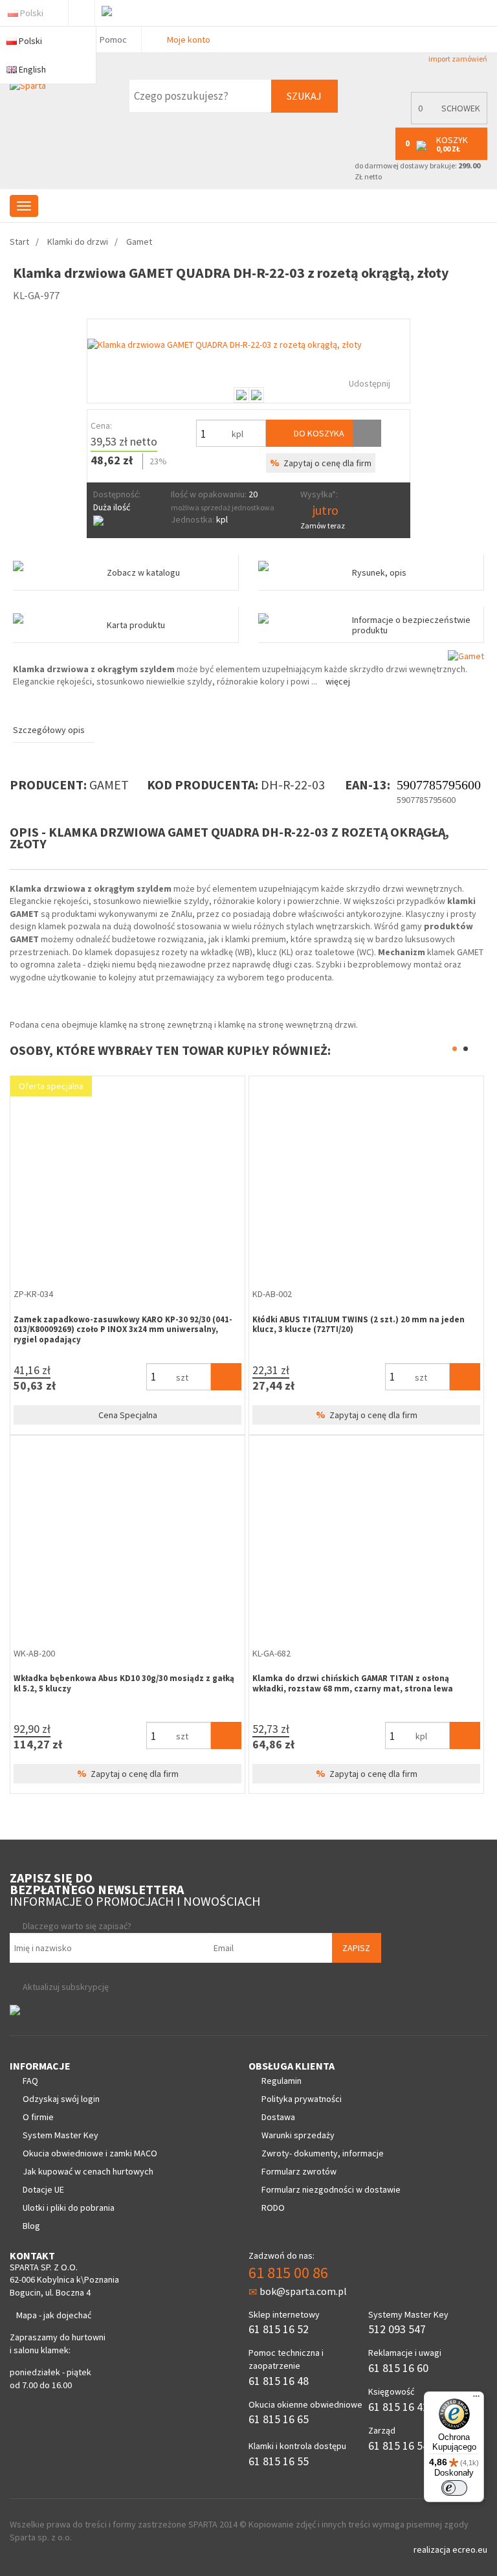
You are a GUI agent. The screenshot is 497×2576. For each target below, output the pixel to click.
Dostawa (278, 2117)
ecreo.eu (470, 2549)
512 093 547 (397, 2329)
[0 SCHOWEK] (446, 121)
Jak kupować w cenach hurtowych (88, 2171)
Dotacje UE (43, 2189)
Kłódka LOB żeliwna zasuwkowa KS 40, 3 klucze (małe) (367, 1319)
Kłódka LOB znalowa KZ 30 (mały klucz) (97, 1678)
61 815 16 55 (279, 2461)
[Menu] (476, 2399)
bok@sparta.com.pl (303, 2291)
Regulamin (282, 2081)
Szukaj (304, 96)
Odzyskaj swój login (61, 2099)
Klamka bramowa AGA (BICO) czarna (91, 1319)
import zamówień (457, 59)
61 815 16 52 (279, 2329)
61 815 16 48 (279, 2381)
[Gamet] (466, 655)
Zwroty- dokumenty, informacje (323, 2153)
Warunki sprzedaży (298, 2135)
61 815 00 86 (288, 2273)
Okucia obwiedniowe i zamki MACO (90, 2153)
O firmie (38, 2117)
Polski (32, 13)
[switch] (454, 2488)
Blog (31, 2226)
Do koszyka (318, 433)
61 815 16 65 (279, 2419)
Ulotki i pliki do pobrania (69, 2208)
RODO (273, 2208)
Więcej (338, 681)
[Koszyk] (231, 1377)
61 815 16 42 (398, 2407)
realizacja (433, 2549)
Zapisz (356, 1948)
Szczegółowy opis (49, 730)
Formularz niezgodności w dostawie (331, 2189)
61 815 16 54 (398, 2446)
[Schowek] (367, 433)
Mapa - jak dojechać (54, 2315)
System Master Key (61, 2135)
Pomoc (112, 40)
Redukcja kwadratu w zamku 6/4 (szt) (333, 1678)
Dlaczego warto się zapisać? (77, 1926)
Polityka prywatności (302, 2099)
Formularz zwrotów (299, 2171)
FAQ (30, 2081)
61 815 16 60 (398, 2368)
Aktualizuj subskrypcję (66, 1987)
